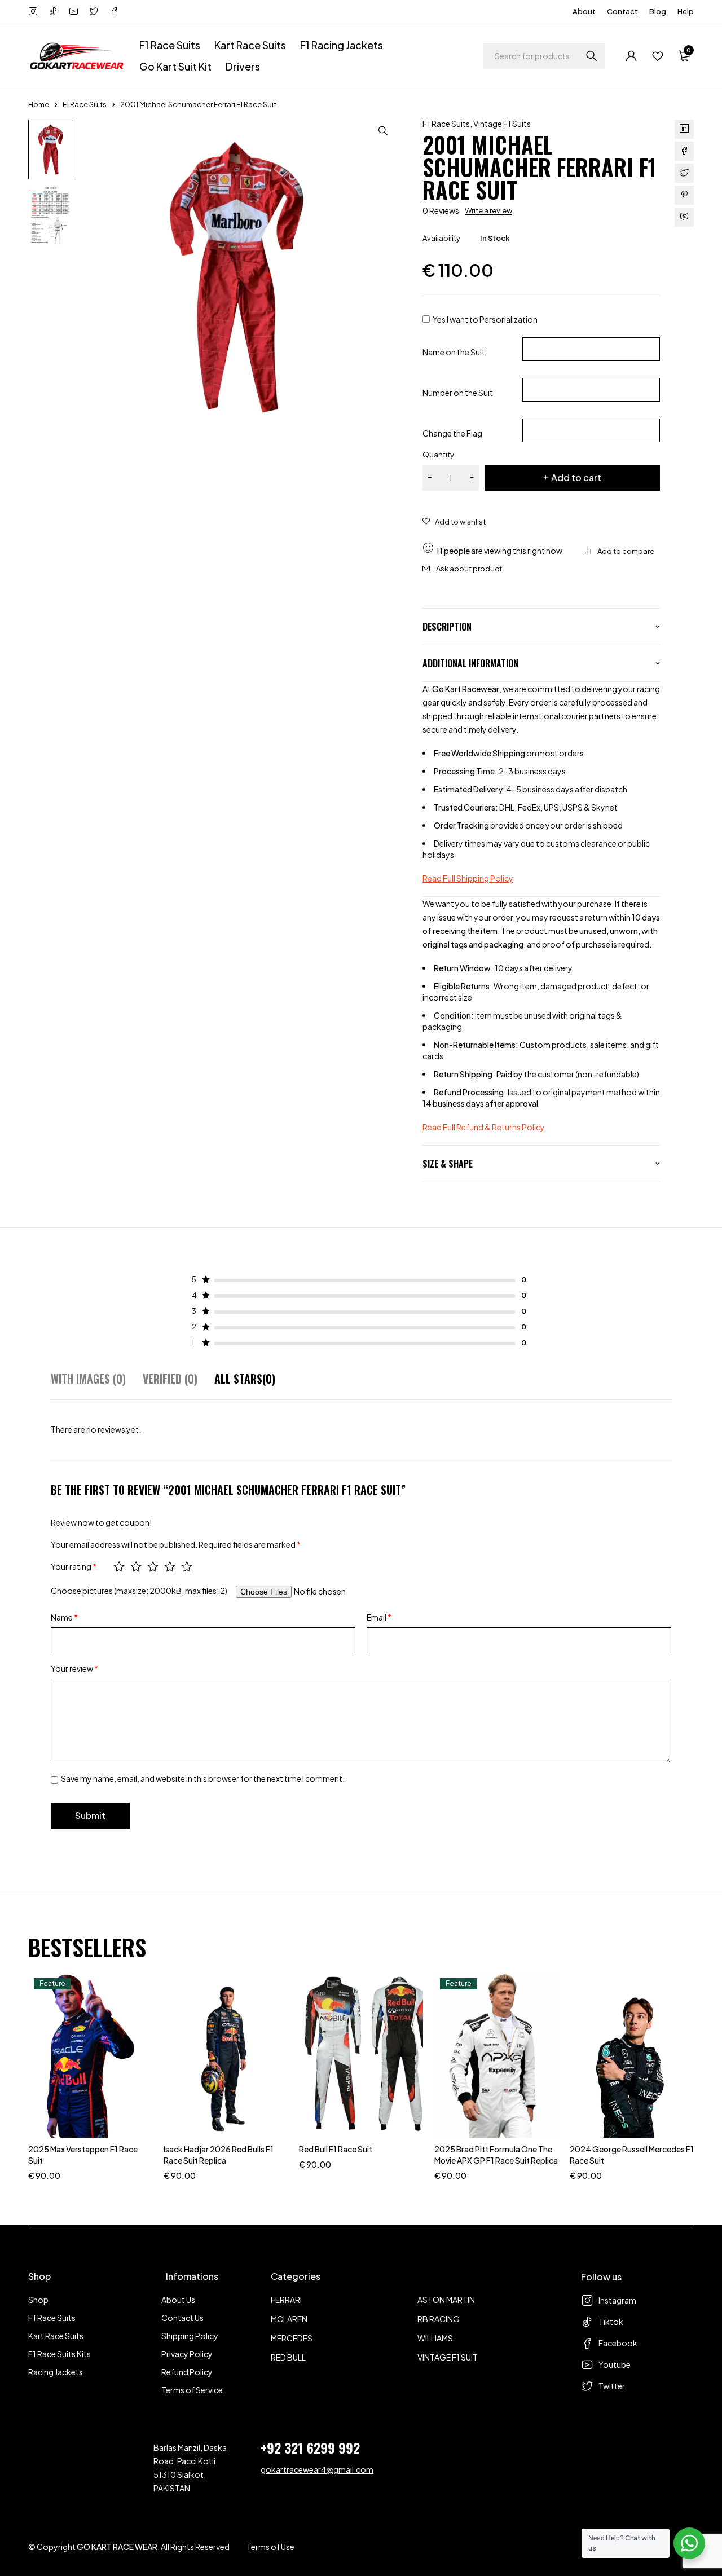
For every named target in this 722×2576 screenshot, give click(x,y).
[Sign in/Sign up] (631, 56)
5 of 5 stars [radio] (187, 1566)
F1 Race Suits (85, 104)
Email (379, 1617)
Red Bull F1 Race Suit (336, 2149)
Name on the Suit (454, 352)
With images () (88, 1379)
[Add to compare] (620, 551)
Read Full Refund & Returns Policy (484, 1127)
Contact (622, 11)
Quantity (438, 455)
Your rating (74, 1566)
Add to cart (576, 477)
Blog (658, 11)
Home (39, 104)
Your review (74, 1668)
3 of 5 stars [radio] (153, 1566)
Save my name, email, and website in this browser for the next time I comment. (203, 1778)
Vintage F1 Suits (502, 124)
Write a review (488, 210)
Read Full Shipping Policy (468, 878)
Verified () (170, 1379)
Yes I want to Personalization (485, 319)
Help (686, 11)
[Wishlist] (658, 56)
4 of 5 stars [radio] (170, 1566)
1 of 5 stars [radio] (119, 1566)
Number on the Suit (458, 393)
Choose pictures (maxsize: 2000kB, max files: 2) (139, 1591)
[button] (383, 131)
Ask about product (469, 569)
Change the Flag (452, 433)
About (584, 11)
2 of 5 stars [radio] (136, 1566)
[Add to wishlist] (454, 522)
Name (64, 1617)
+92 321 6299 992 (310, 2447)
